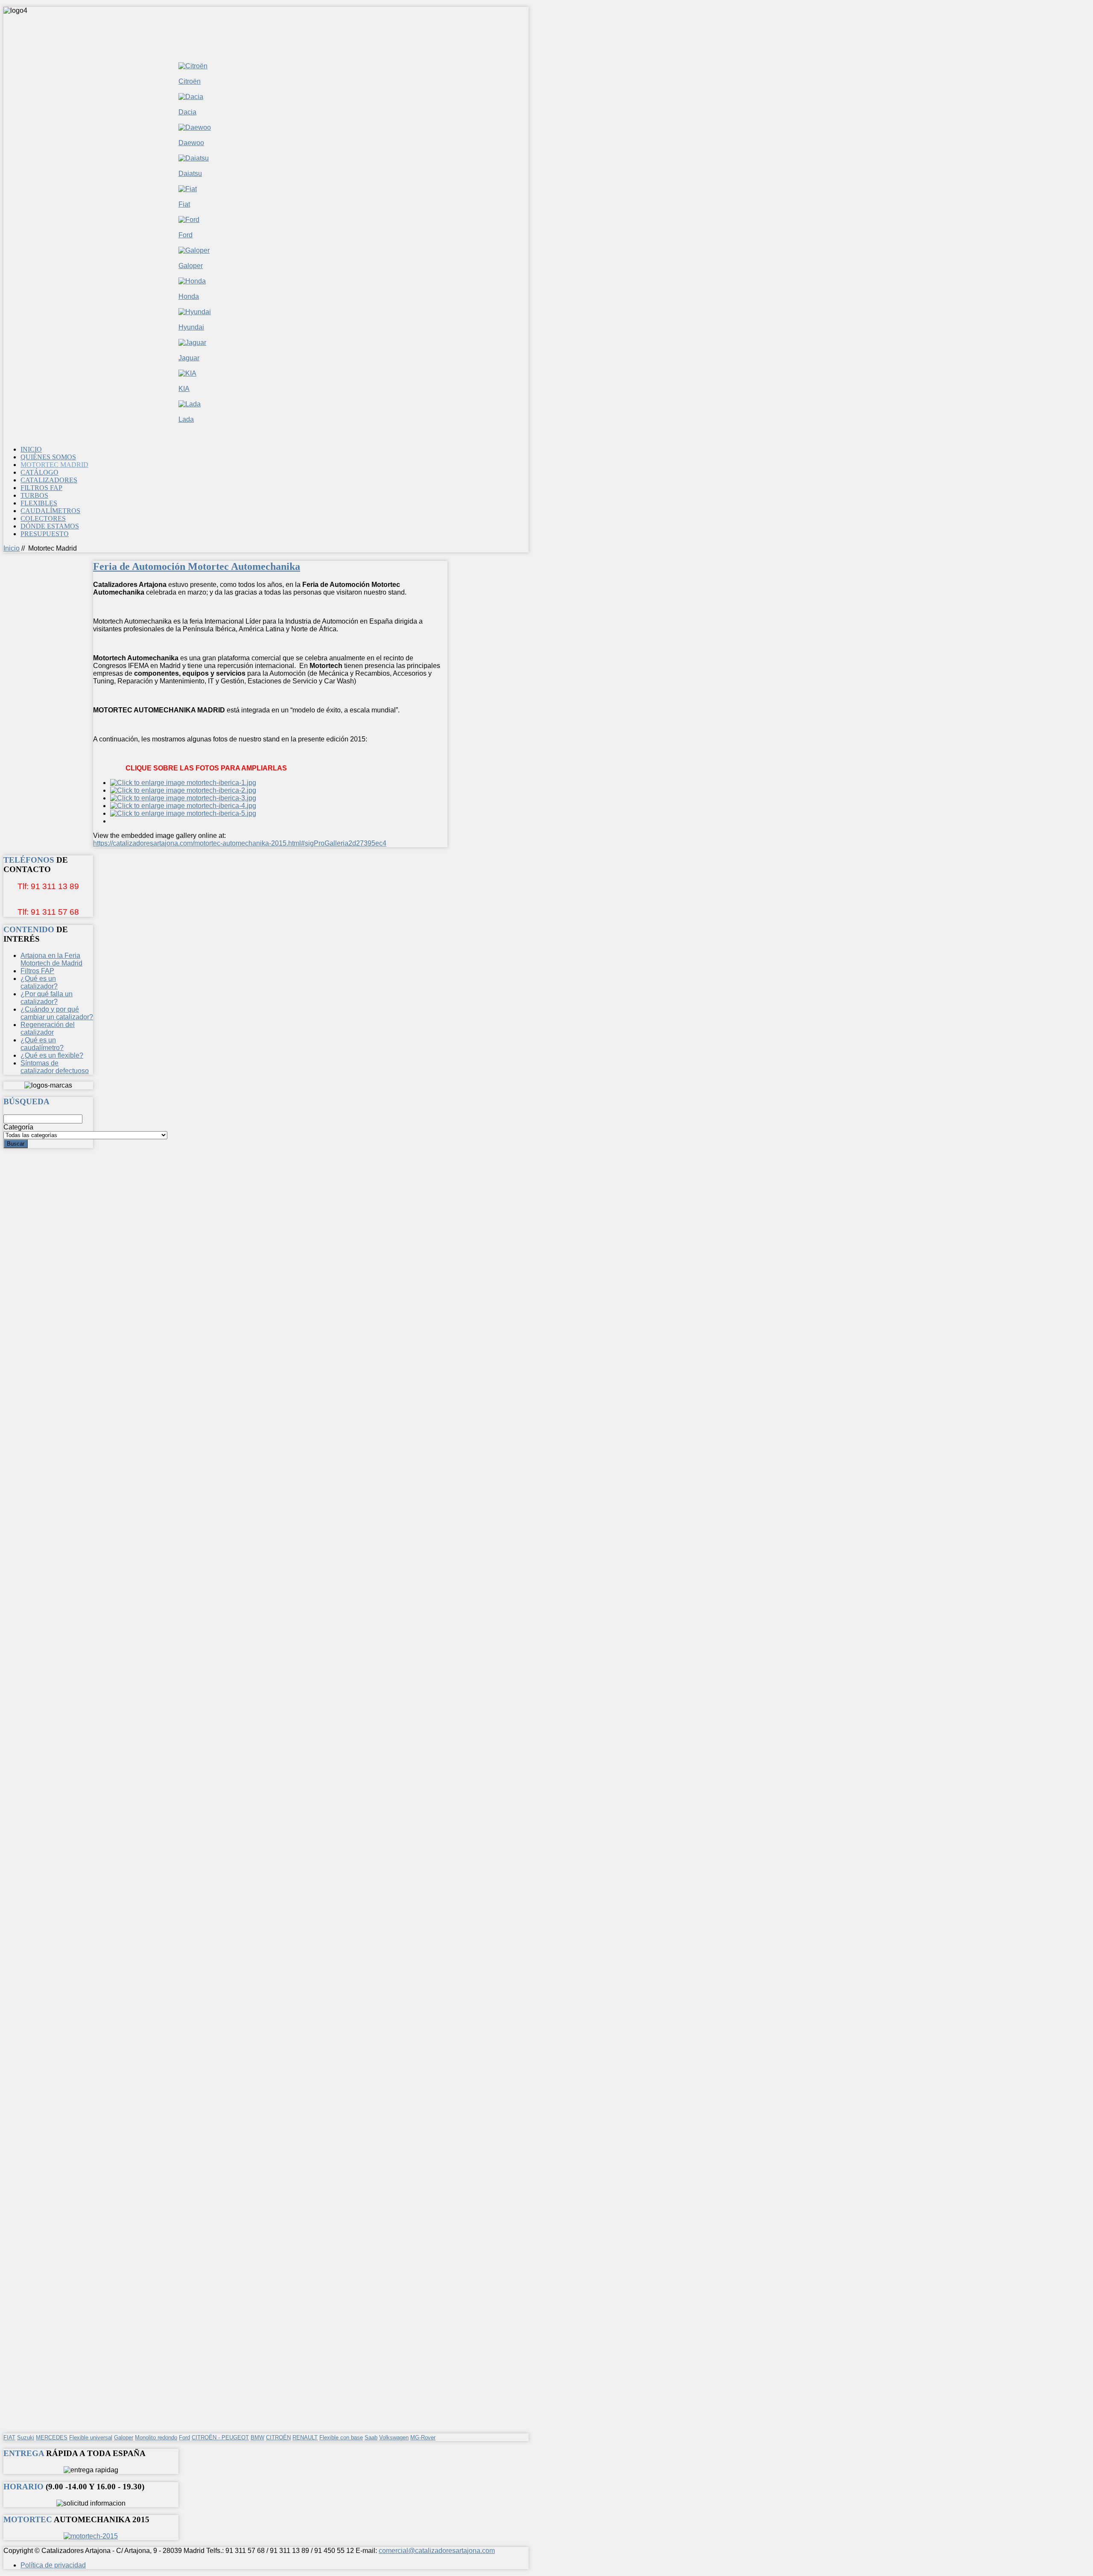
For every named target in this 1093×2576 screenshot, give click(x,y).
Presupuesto (45, 534)
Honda (189, 296)
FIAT (9, 2437)
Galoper (191, 266)
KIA (184, 389)
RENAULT (305, 2437)
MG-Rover (423, 2437)
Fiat (184, 204)
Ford (186, 235)
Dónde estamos (50, 526)
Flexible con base (341, 2437)
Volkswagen (394, 2437)
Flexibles (39, 503)
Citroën (190, 81)
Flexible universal (91, 2437)
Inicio (31, 449)
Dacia (187, 112)
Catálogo (39, 472)
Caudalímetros (50, 511)
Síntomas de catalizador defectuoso (55, 1067)
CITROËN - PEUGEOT (220, 2437)
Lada (186, 419)
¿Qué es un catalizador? (39, 982)
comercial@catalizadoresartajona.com (437, 2551)
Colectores (43, 518)
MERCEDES (52, 2437)
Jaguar (189, 358)
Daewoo (191, 143)
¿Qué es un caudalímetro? (42, 1044)
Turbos (34, 495)
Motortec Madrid (54, 465)
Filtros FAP (41, 488)
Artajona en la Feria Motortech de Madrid (51, 959)
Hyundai (191, 327)
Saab (371, 2437)
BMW (257, 2437)
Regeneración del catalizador (48, 1028)
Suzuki (26, 2437)
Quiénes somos (48, 457)
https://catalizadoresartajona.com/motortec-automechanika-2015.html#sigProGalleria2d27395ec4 (240, 843)
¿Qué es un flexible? (52, 1055)
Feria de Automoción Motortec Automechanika (197, 566)
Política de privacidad (53, 2565)
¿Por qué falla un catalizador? (47, 998)
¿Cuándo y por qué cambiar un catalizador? (57, 1013)
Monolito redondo (156, 2437)
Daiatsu (190, 174)
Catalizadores (49, 480)
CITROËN (278, 2437)
